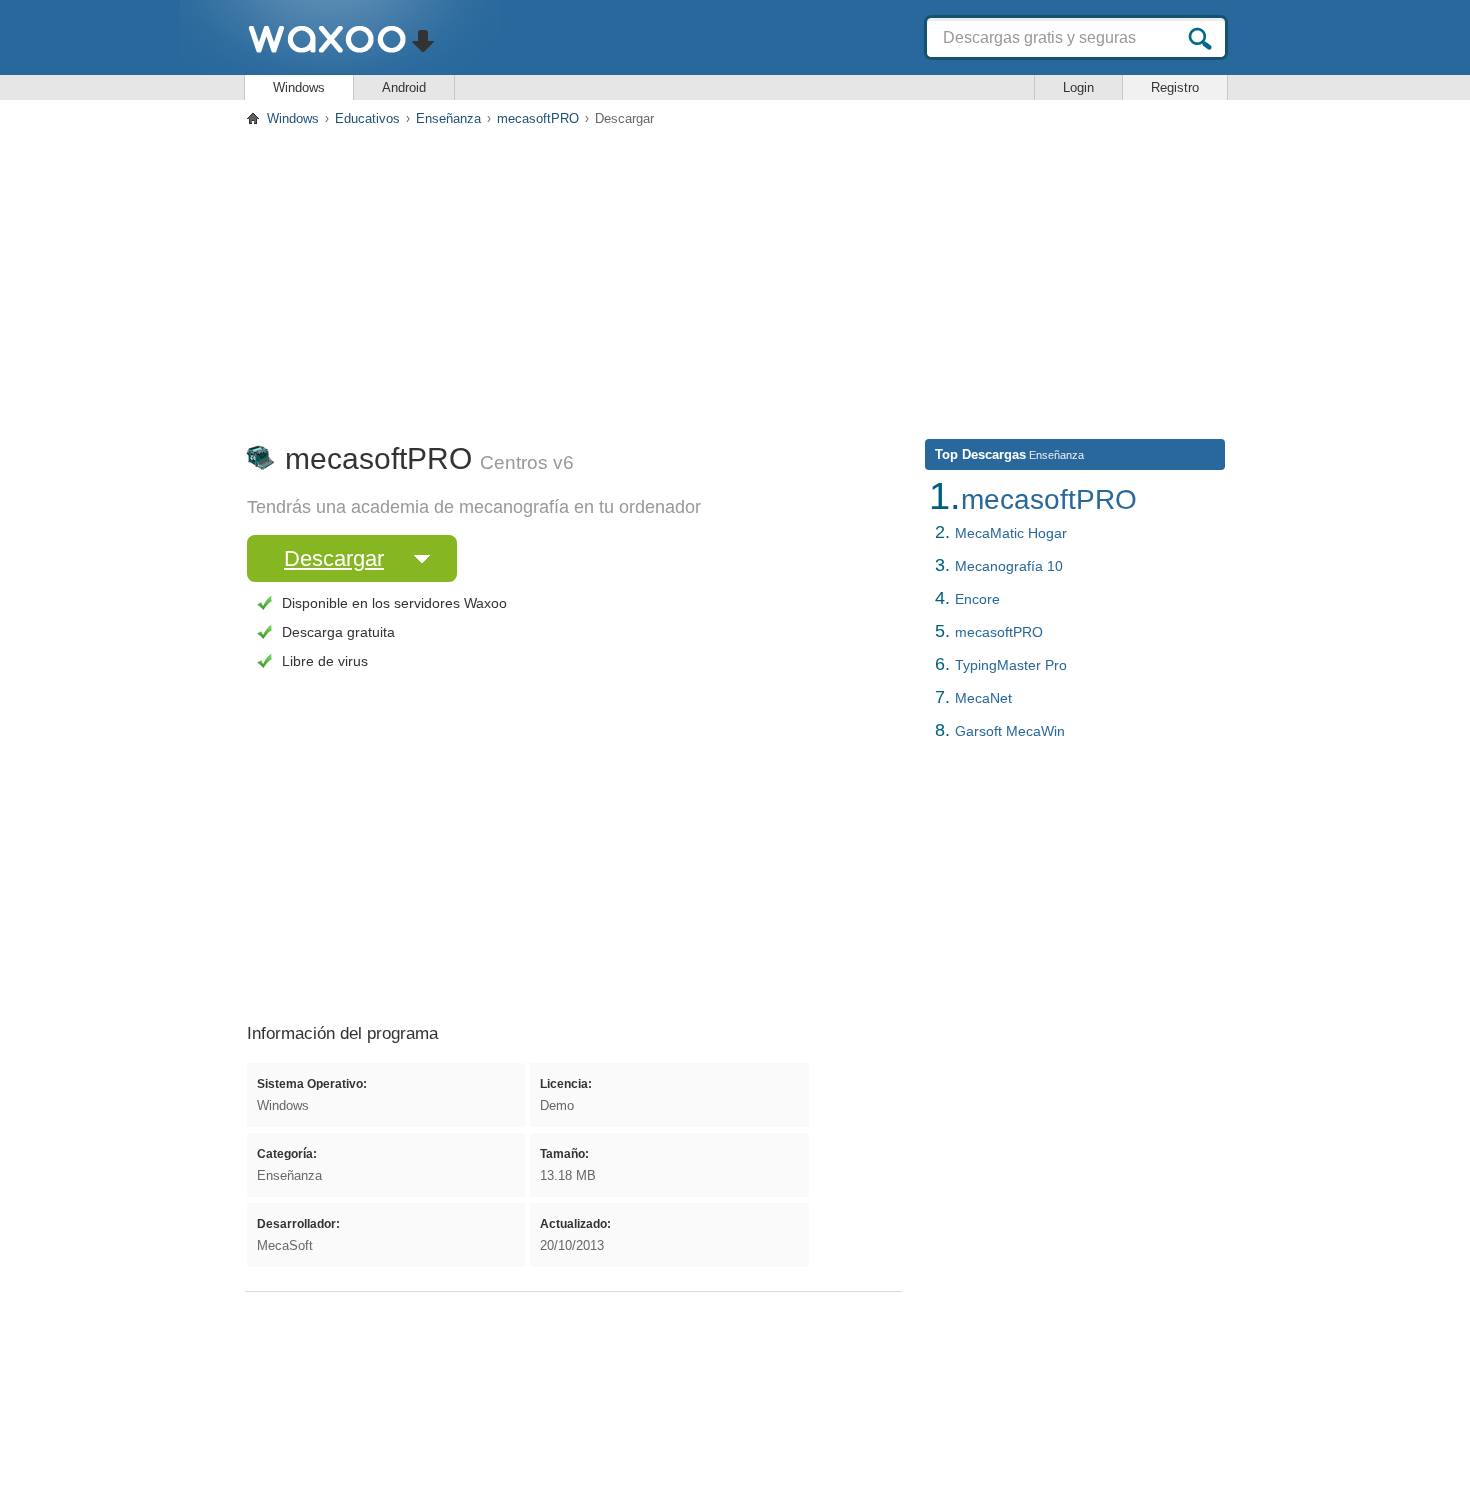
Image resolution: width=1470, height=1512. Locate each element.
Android (404, 87)
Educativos (367, 118)
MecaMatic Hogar (1011, 533)
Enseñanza (448, 118)
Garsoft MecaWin (1010, 731)
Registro (1175, 87)
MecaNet (983, 698)
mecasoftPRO (538, 118)
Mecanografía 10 (1009, 566)
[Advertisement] (735, 279)
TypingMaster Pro (1011, 665)
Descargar (334, 558)
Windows (299, 87)
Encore (977, 599)
